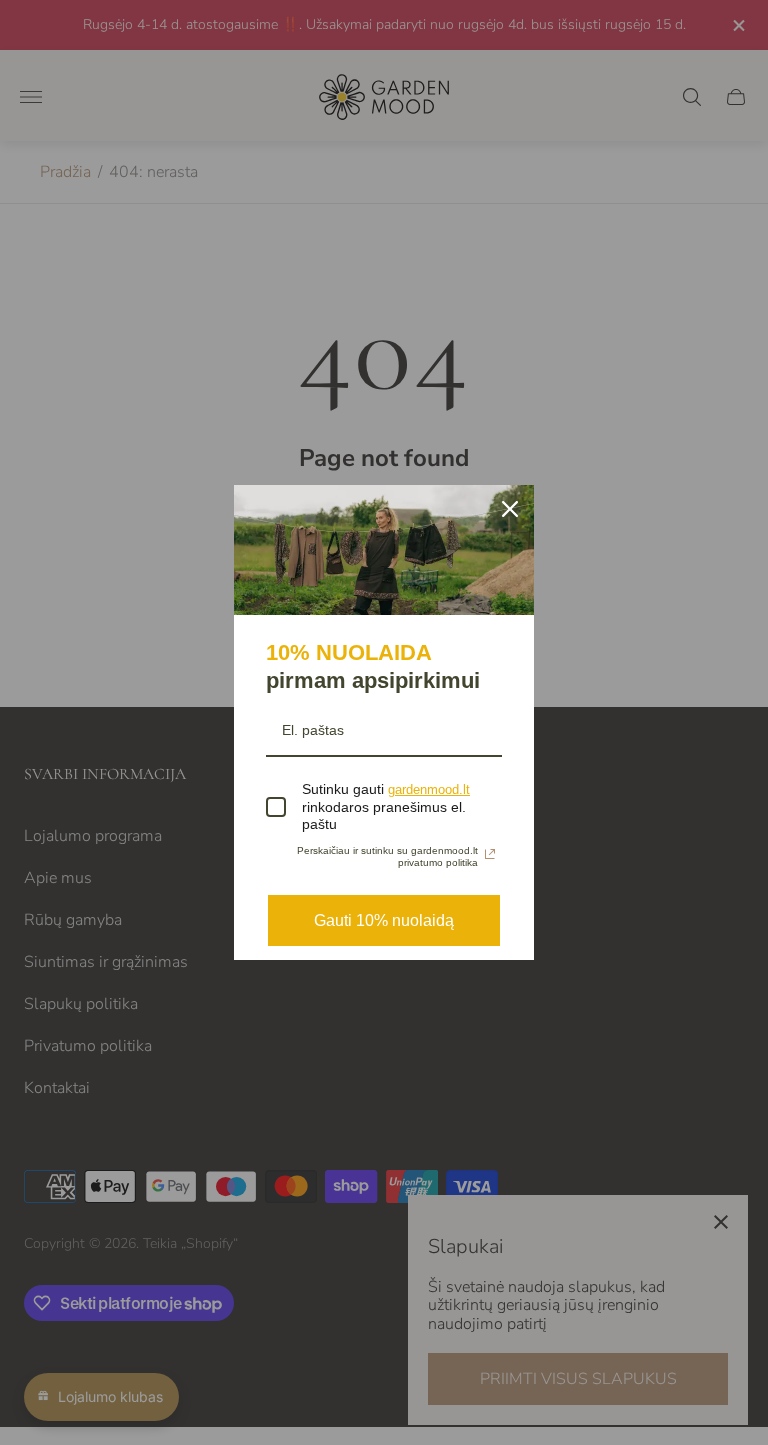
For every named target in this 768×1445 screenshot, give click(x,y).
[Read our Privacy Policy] (490, 854)
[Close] (510, 509)
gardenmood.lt (429, 789)
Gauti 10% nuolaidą (384, 920)
